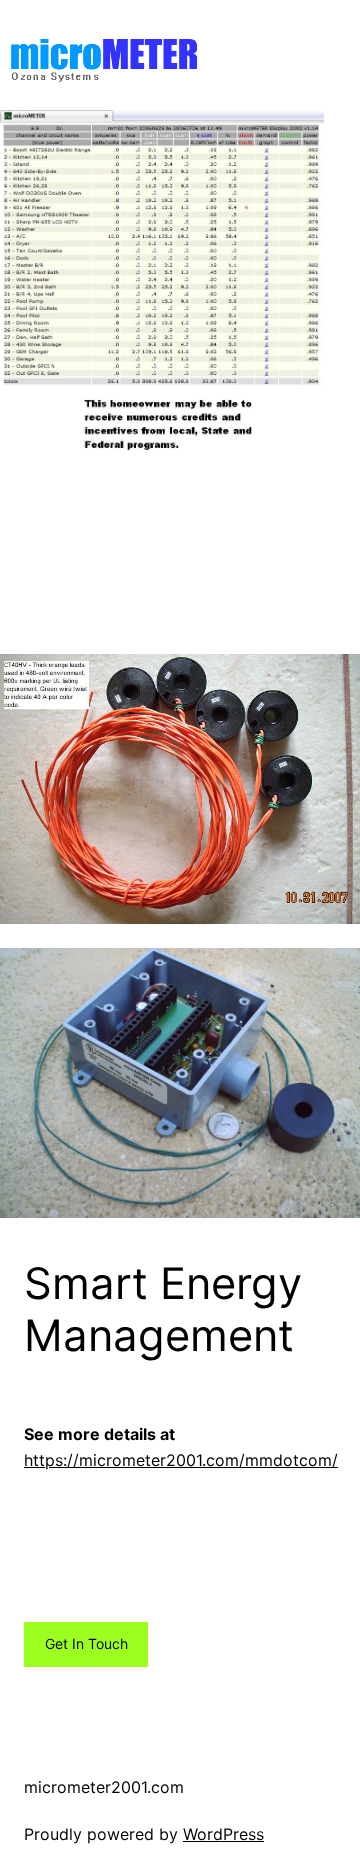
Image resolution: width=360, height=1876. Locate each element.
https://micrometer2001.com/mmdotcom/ (181, 1460)
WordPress (223, 1834)
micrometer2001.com (104, 1787)
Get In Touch (86, 1643)
